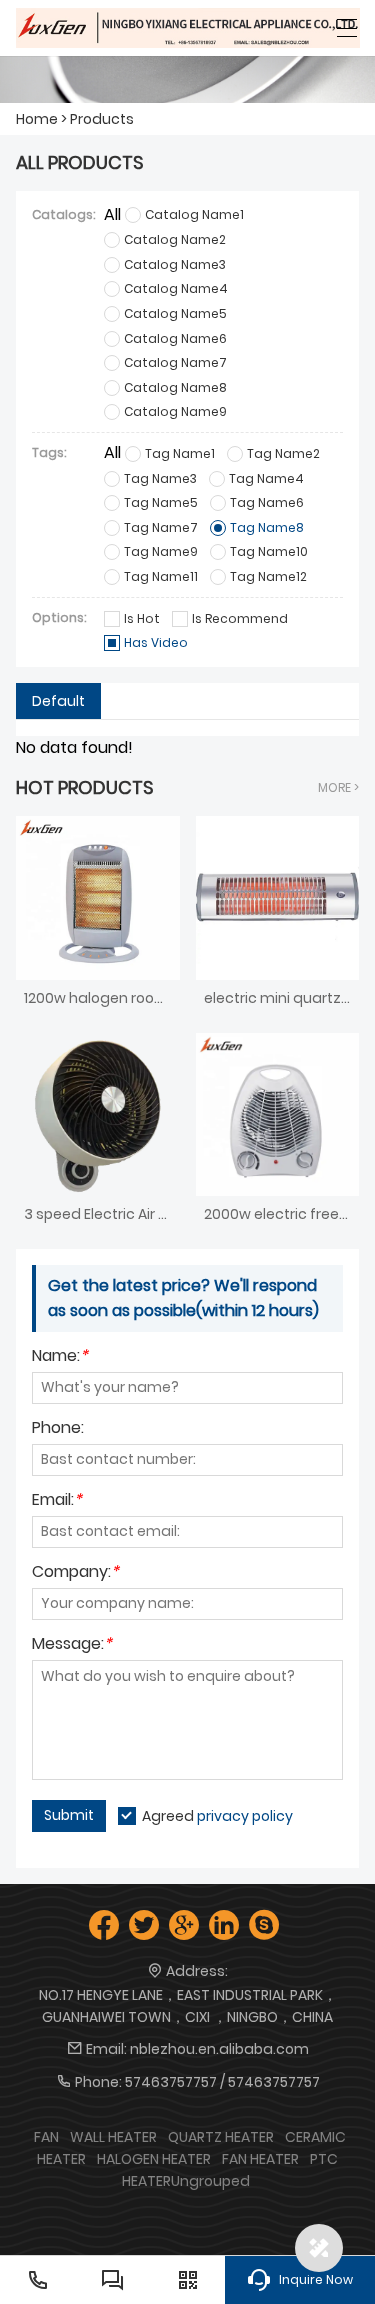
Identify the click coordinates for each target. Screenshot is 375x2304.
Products (102, 119)
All (112, 214)
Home (37, 119)
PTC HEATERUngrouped (230, 2170)
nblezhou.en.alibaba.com (219, 2049)
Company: (75, 1573)
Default (58, 701)
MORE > (338, 787)
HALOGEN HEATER (154, 2159)
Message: (72, 1645)
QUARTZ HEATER (221, 2137)
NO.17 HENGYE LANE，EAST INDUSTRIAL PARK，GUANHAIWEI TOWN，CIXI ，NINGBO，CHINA (188, 2006)
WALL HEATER (113, 2137)
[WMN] (188, 28)
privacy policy (245, 1816)
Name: (60, 1357)
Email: (57, 1501)
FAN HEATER (260, 2159)
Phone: (58, 1429)
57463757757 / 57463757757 (222, 2082)
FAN (46, 2137)
